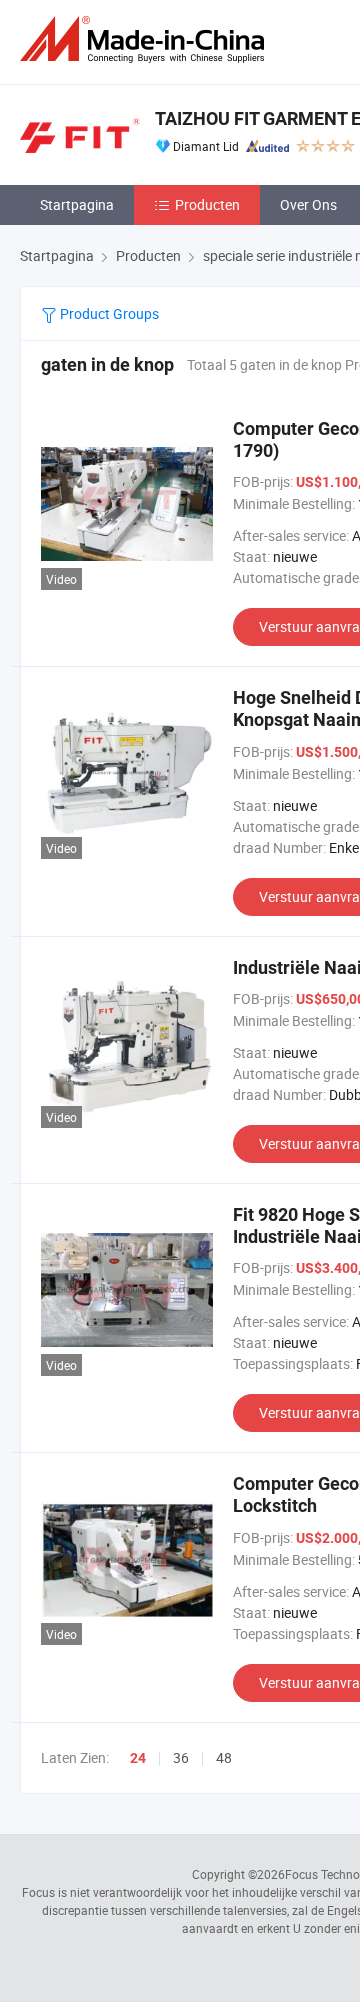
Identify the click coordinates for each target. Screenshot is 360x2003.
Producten (207, 204)
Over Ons (308, 204)
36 (181, 1757)
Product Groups (108, 313)
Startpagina (77, 204)
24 (138, 1758)
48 (224, 1757)
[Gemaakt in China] (146, 39)
